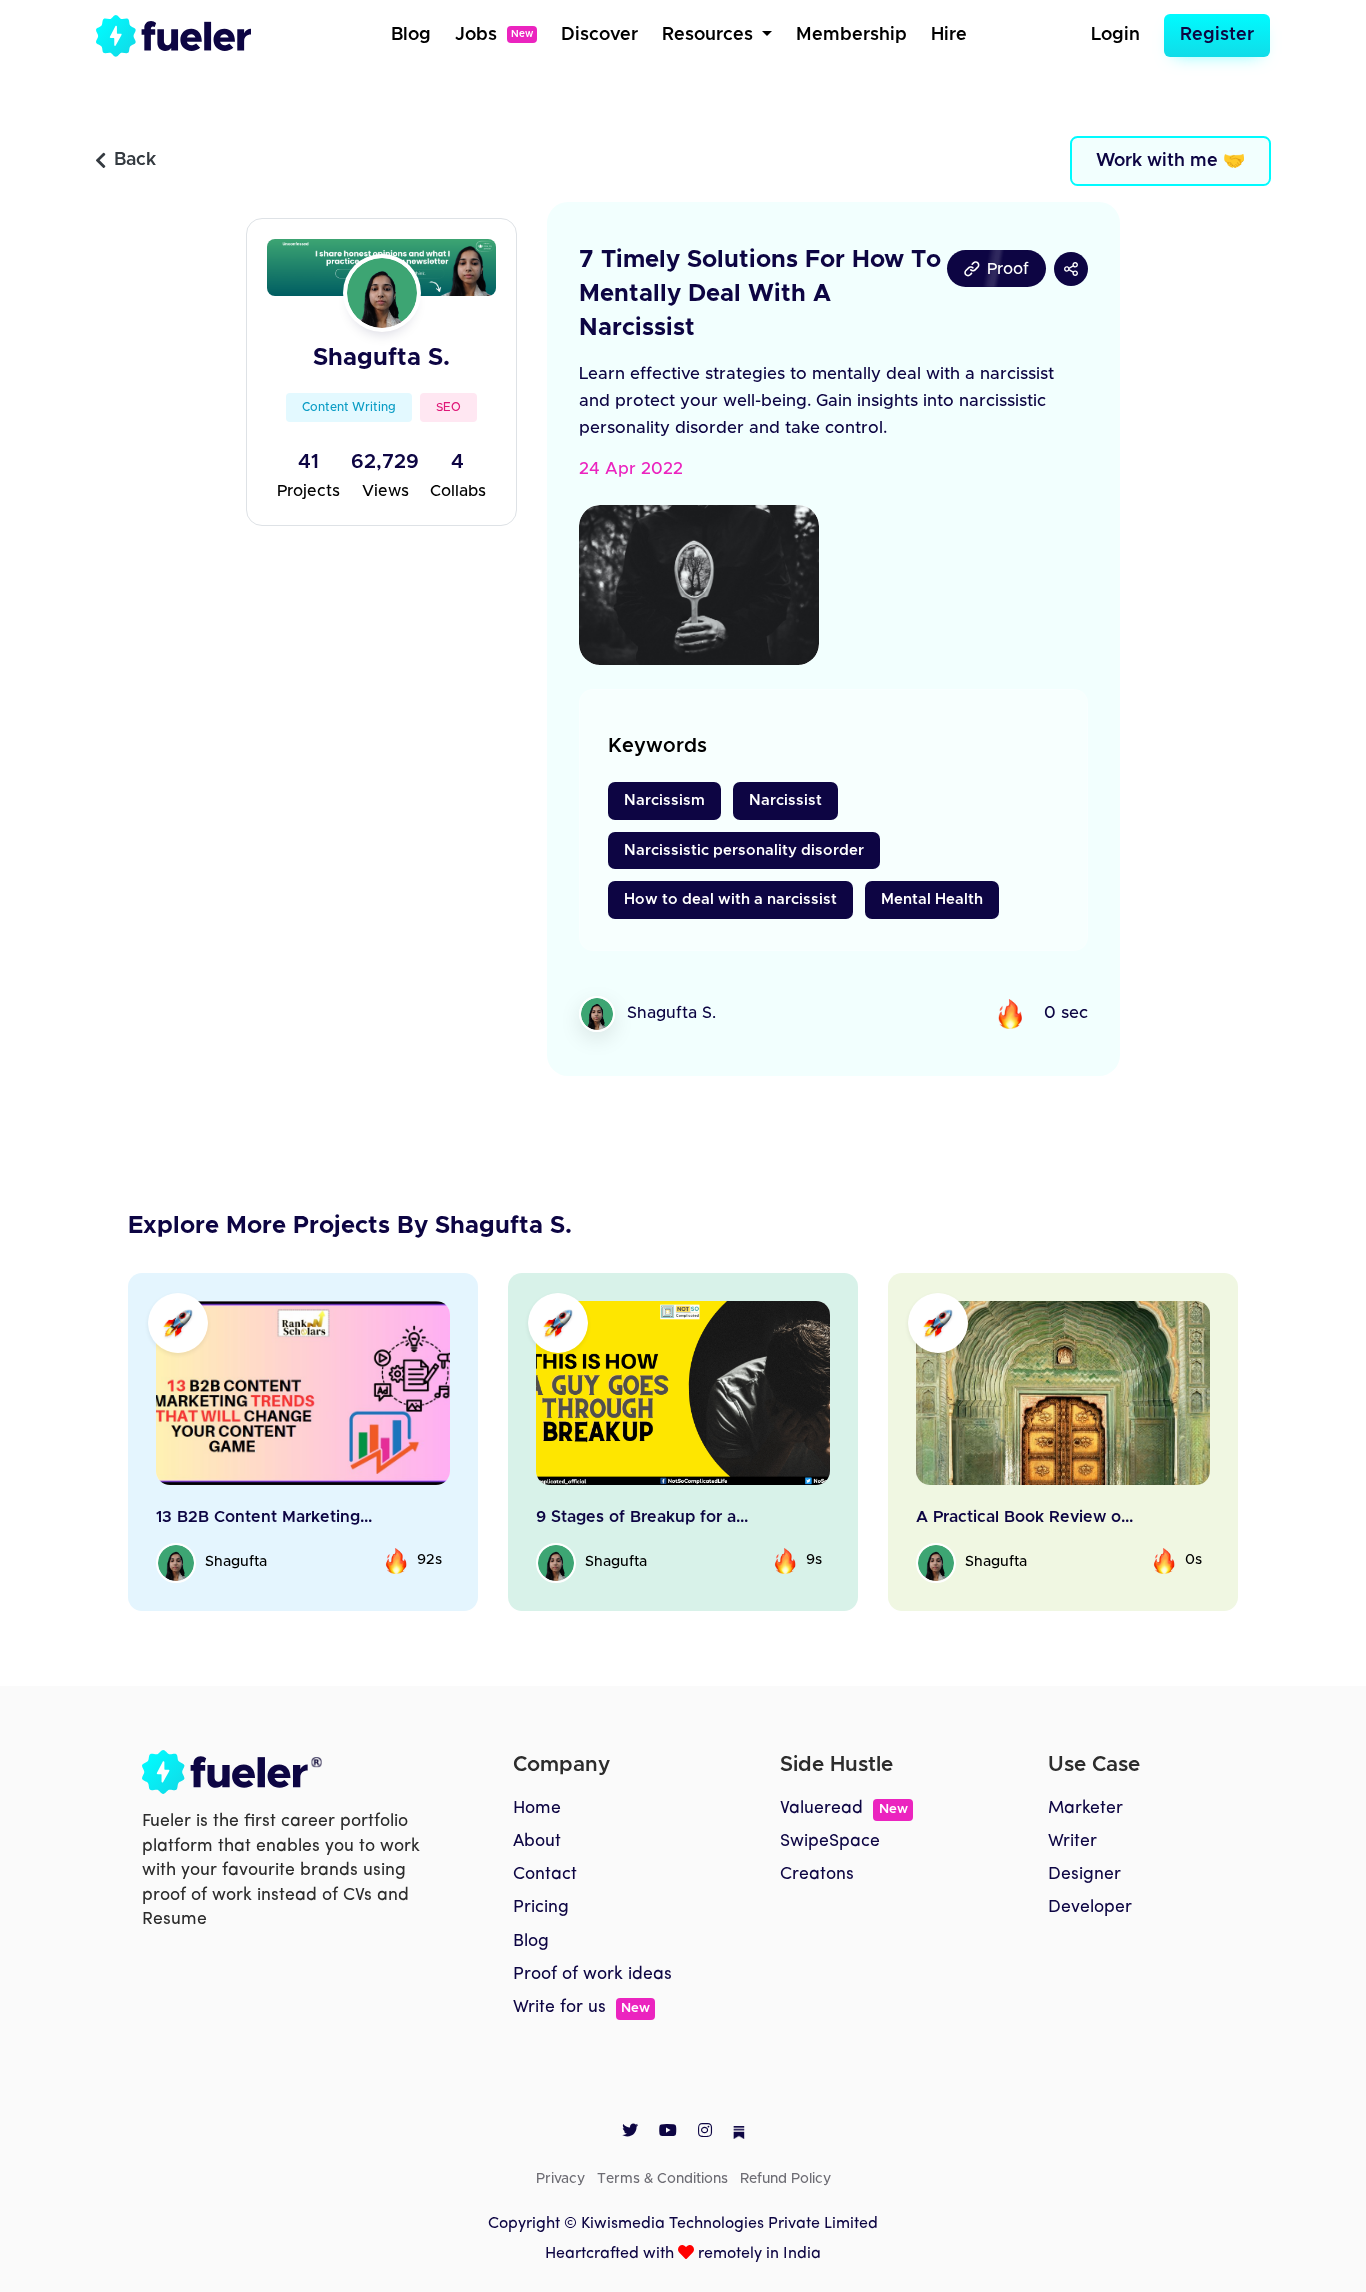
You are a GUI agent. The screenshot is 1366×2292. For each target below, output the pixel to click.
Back (135, 160)
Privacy (560, 2179)
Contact (545, 1874)
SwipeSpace (830, 1841)
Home (537, 1808)
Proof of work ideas (592, 1974)
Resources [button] (710, 35)
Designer (1084, 1874)
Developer (1090, 1907)
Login (1115, 35)
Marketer (1085, 1808)
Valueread (843, 1808)
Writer (1072, 1841)
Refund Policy (785, 2179)
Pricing (541, 1907)
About (537, 1841)
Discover (599, 35)
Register (1217, 35)
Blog (411, 35)
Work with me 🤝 (1170, 161)
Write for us (581, 2007)
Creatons (817, 1874)
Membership (851, 35)
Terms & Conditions (662, 2179)
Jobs (494, 35)
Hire (949, 35)
